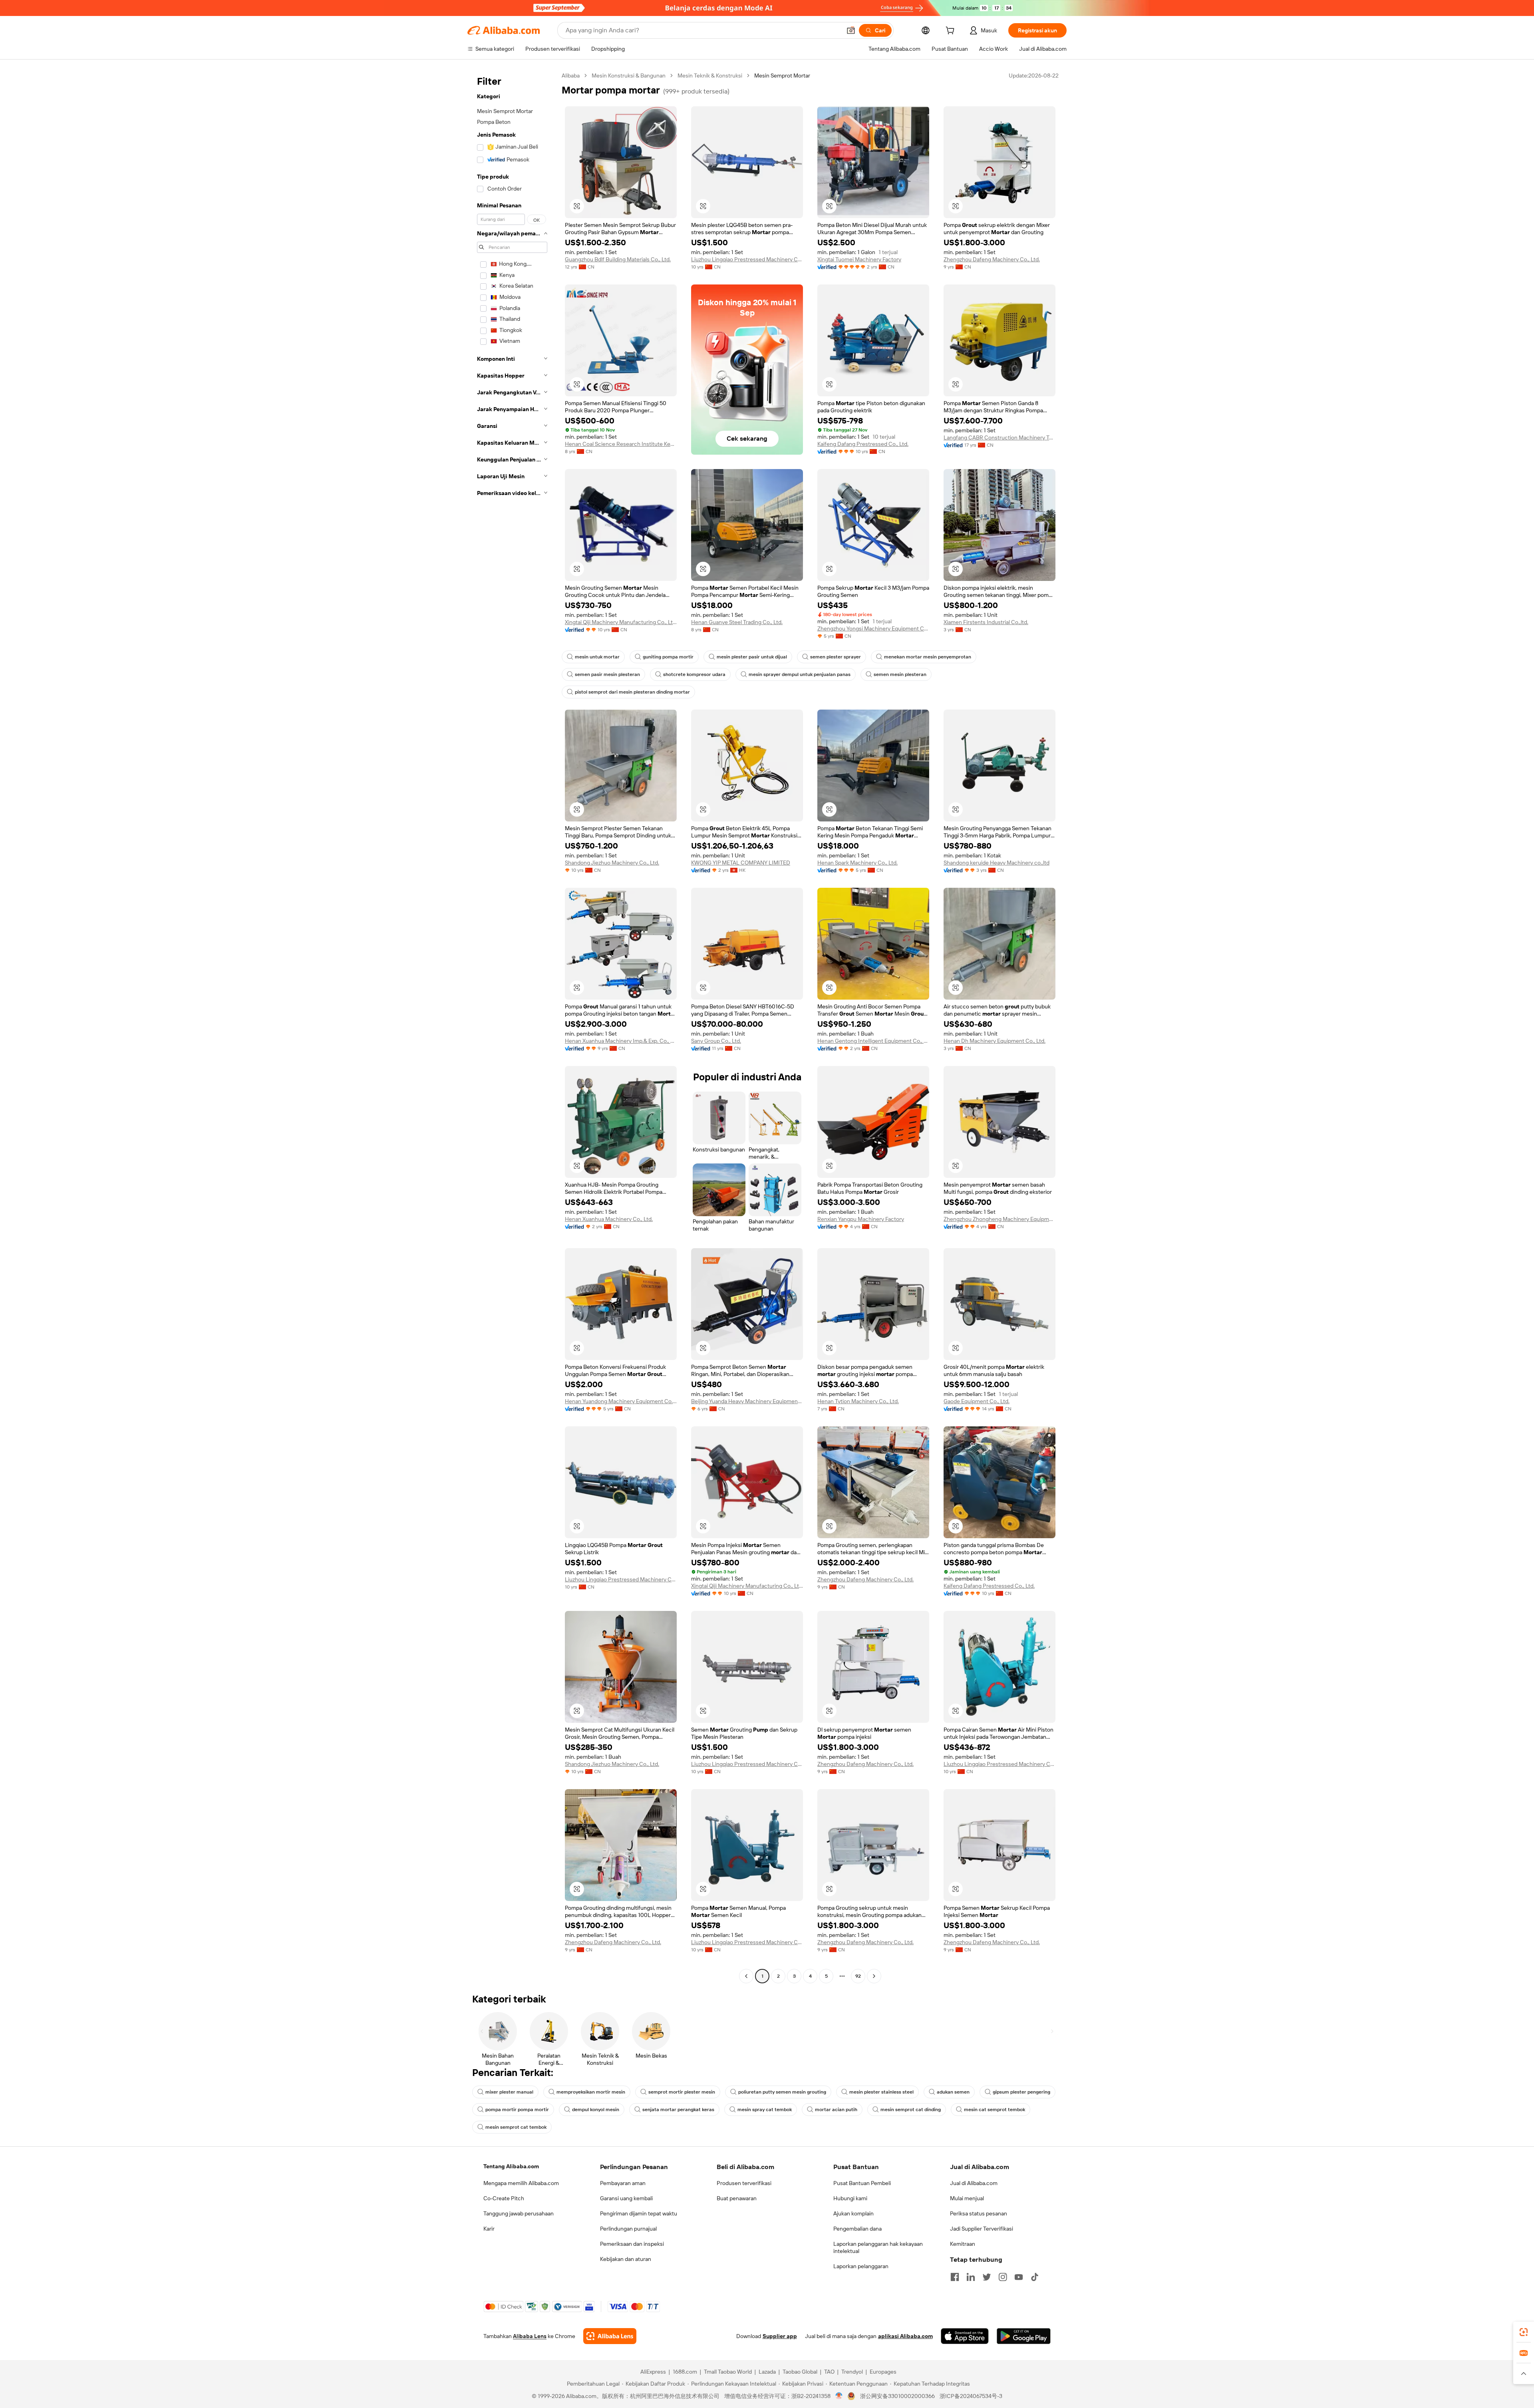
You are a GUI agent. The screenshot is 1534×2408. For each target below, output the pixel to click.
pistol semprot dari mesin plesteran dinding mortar (632, 692)
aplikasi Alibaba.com (905, 2336)
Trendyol (852, 2372)
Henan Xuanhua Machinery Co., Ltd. (609, 1219)
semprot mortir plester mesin (682, 2092)
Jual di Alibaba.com (974, 2183)
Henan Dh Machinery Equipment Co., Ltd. (995, 1041)
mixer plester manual (509, 2092)
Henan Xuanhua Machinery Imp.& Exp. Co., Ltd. (621, 1041)
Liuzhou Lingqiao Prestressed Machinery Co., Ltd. (747, 259)
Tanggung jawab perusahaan (519, 2213)
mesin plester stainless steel (881, 2092)
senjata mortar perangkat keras (678, 2110)
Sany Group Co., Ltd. (716, 1041)
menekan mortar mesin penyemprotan (928, 657)
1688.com (685, 2372)
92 (858, 1976)
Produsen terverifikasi (744, 2183)
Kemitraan (963, 2244)
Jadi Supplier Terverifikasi (982, 2229)
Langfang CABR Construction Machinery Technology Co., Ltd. (999, 437)
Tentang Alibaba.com (511, 2166)
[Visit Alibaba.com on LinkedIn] (971, 2277)
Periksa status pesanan (979, 2213)
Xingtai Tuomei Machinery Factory (859, 259)
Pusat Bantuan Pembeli (862, 2183)
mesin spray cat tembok (765, 2110)
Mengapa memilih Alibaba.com (521, 2183)
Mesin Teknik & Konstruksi (710, 76)
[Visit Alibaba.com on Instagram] (1003, 2277)
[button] (851, 30)
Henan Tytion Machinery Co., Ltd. (858, 1401)
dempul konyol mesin (596, 2110)
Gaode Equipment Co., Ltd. (977, 1401)
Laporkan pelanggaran (861, 2266)
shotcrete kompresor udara (694, 674)
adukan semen (953, 2092)
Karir (489, 2229)
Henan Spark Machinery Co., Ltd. (857, 863)
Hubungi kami (850, 2198)
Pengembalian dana (857, 2229)
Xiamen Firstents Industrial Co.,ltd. (986, 622)
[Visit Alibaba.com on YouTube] (1019, 2277)
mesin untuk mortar (597, 657)
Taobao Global (800, 2372)
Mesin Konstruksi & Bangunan (629, 76)
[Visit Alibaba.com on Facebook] (955, 2277)
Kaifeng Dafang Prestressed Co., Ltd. (863, 444)
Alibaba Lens (530, 2336)
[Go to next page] (874, 1976)
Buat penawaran (737, 2198)
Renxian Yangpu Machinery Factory (861, 1219)
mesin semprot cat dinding (911, 2110)
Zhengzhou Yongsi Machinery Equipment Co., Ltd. (873, 628)
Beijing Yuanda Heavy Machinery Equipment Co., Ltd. (747, 1401)
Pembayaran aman (623, 2183)
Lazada (767, 2372)
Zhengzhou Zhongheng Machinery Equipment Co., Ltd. (999, 1219)
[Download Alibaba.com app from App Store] (965, 2336)
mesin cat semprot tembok (995, 2110)
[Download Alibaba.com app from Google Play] (1024, 2336)
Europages (883, 2372)
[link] (1524, 2332)
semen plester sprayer (836, 657)
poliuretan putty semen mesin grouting (782, 2092)
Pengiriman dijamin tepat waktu (639, 2213)
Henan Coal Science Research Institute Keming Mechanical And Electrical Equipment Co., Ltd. (621, 444)
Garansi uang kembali (626, 2198)
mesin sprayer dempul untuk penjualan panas (800, 674)
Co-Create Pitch (504, 2198)
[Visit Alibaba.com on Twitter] (987, 2277)
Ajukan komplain (853, 2213)
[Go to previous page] (746, 1976)
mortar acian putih (836, 2110)
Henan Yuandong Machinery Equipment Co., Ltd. (621, 1401)
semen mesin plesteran (900, 674)
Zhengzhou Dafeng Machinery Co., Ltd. (992, 259)
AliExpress (653, 2372)
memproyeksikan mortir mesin (591, 2092)
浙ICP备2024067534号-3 (971, 2396)
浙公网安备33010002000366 (897, 2396)
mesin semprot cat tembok (516, 2127)
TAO (829, 2372)
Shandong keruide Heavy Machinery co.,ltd (997, 863)
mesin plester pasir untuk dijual (752, 657)
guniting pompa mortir (668, 657)
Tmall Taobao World (728, 2372)
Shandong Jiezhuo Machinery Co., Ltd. (612, 863)
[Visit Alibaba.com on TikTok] (1035, 2277)
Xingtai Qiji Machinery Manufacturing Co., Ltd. (621, 622)
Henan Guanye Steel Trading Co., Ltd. (737, 622)
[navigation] (512, 1027)
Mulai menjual (967, 2198)
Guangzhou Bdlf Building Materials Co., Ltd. (618, 259)
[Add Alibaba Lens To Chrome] (610, 2336)
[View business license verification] (839, 2396)
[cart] (952, 32)
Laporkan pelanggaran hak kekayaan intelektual (878, 2247)
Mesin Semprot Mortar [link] (782, 76)
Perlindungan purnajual (628, 2229)
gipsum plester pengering (1021, 2092)
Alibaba (571, 76)
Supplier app (780, 2336)
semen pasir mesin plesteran (607, 674)
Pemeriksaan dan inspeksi (632, 2244)
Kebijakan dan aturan (626, 2259)
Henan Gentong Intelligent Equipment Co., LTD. (873, 1041)
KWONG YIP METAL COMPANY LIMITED (741, 863)
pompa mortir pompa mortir (517, 2110)
